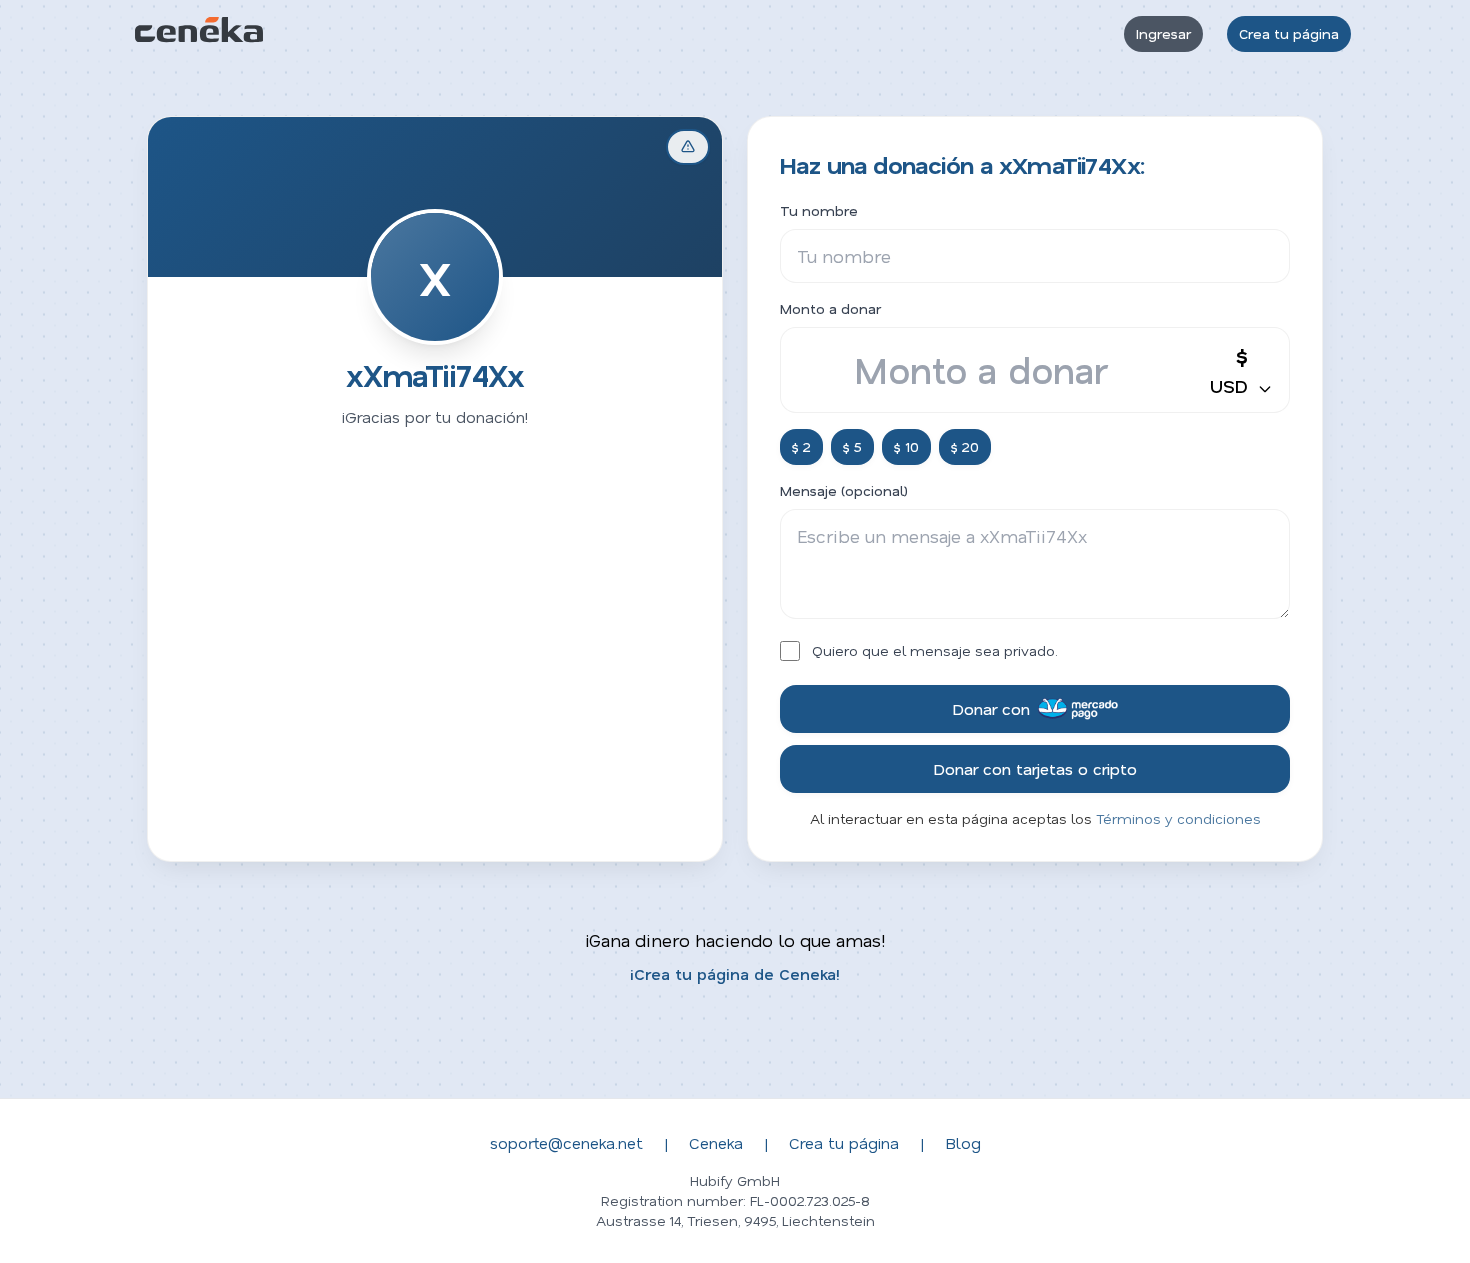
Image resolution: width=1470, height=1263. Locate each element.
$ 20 (965, 446)
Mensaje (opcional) (844, 490)
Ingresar (1163, 33)
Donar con (991, 708)
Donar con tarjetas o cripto (1035, 768)
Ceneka (716, 1142)
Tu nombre (819, 210)
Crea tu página (1289, 33)
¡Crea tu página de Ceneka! (735, 973)
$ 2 (801, 446)
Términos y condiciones (1178, 818)
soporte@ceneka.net (566, 1142)
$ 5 (852, 446)
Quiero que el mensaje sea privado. (935, 650)
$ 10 (906, 446)
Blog (963, 1142)
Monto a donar (830, 308)
